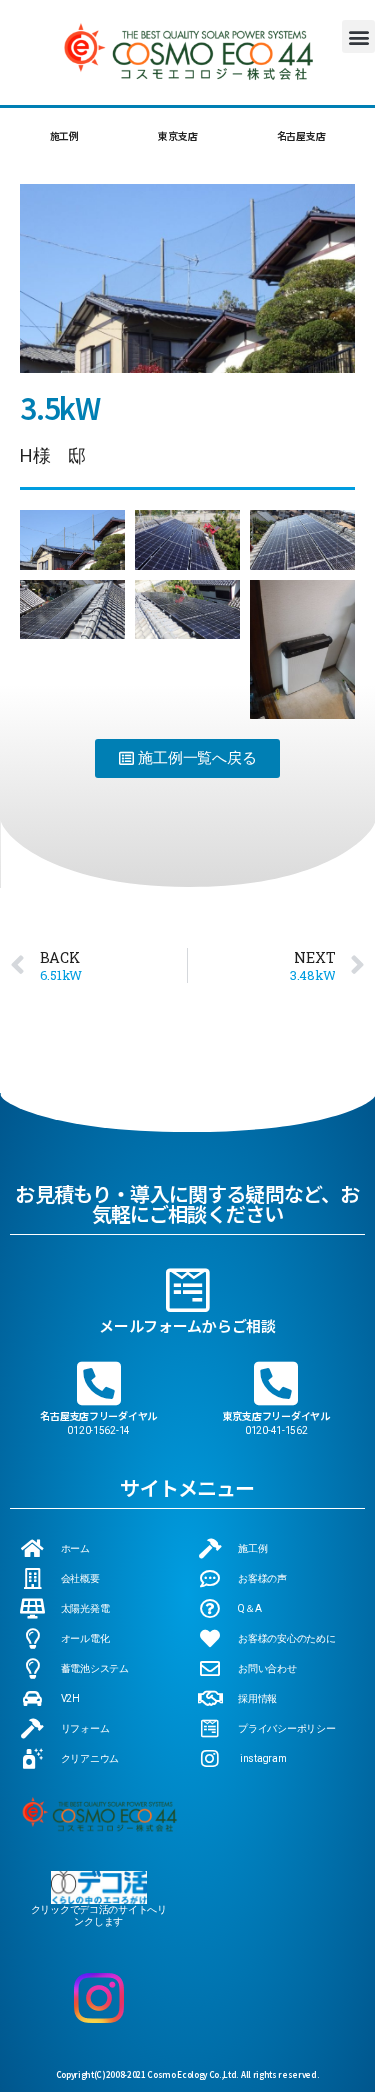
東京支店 (177, 135)
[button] (358, 36)
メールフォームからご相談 (187, 1325)
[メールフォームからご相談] (188, 1290)
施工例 (64, 135)
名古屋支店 (301, 135)
